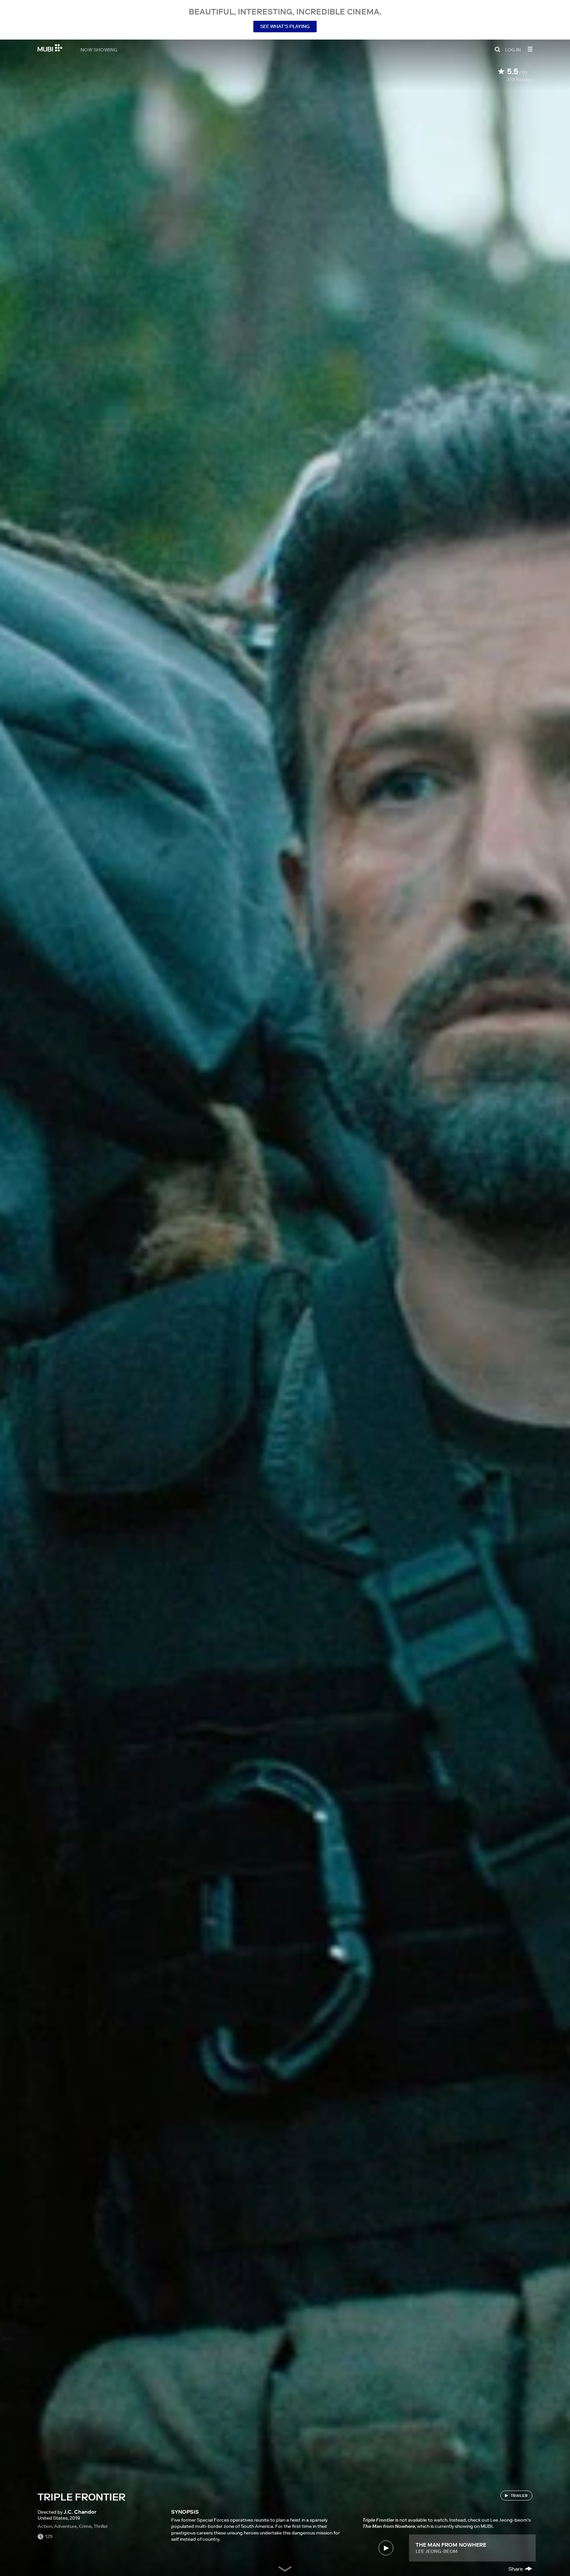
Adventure (65, 2526)
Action (45, 2526)
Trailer (519, 2495)
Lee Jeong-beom (437, 2551)
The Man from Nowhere (451, 2545)
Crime (85, 2526)
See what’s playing (285, 26)
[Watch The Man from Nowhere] (386, 2548)
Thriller (101, 2526)
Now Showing (99, 49)
